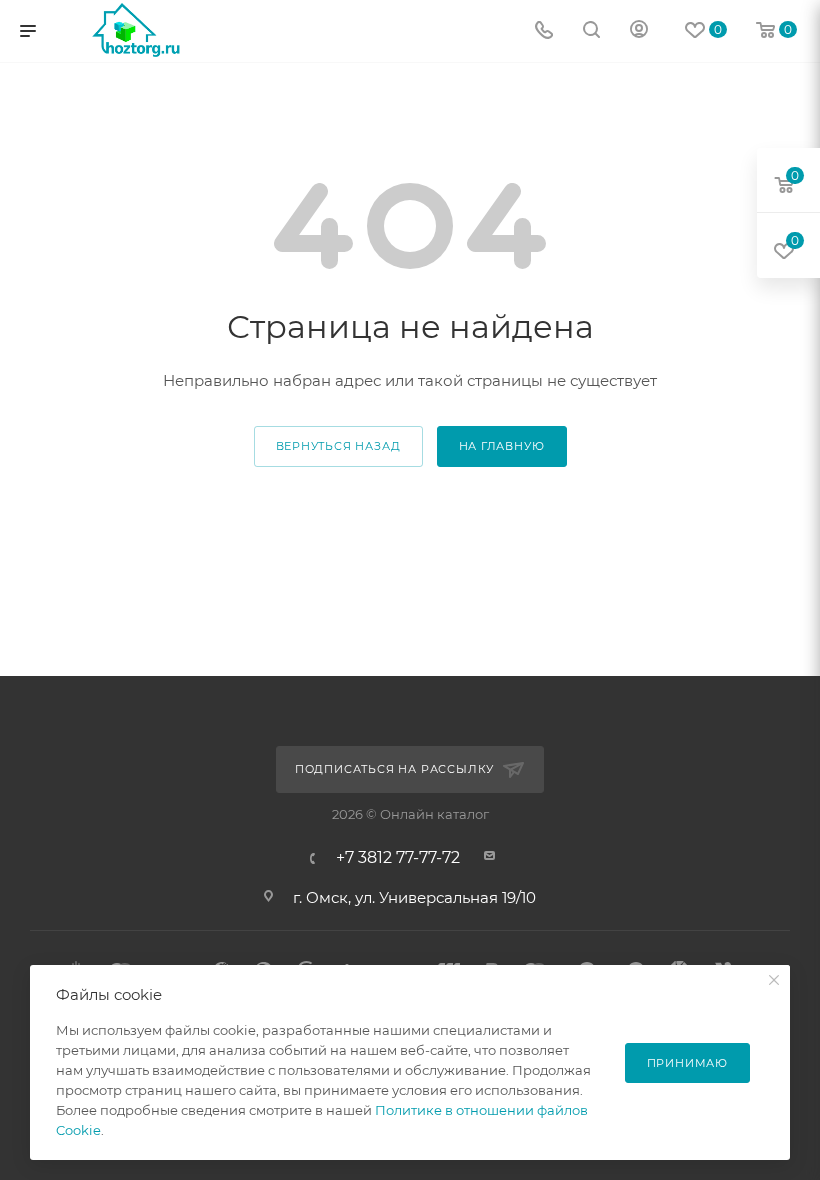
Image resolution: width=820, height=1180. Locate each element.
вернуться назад (338, 446)
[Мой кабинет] (639, 31)
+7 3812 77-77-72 (398, 858)
